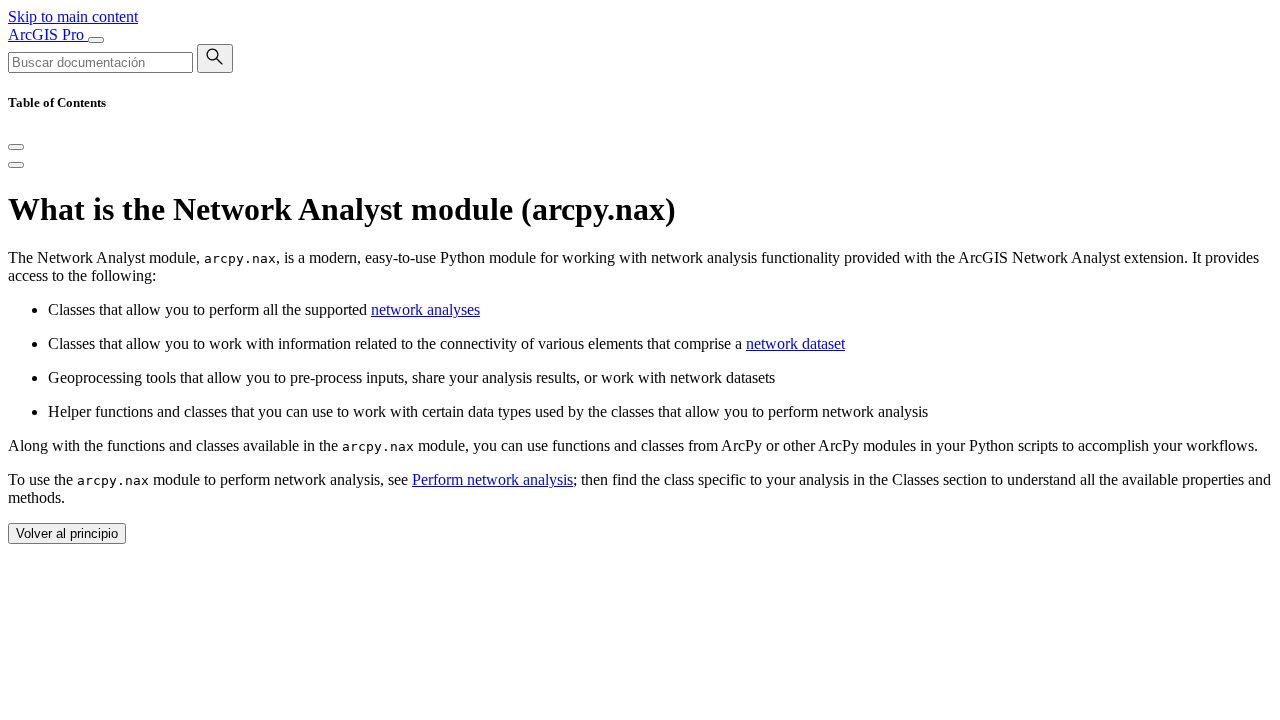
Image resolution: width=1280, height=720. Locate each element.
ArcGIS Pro (48, 34)
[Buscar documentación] (215, 58)
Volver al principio (67, 533)
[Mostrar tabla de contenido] (16, 165)
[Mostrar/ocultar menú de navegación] (96, 40)
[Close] (16, 147)
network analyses (425, 309)
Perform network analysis (492, 479)
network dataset (795, 343)
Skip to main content (73, 16)
